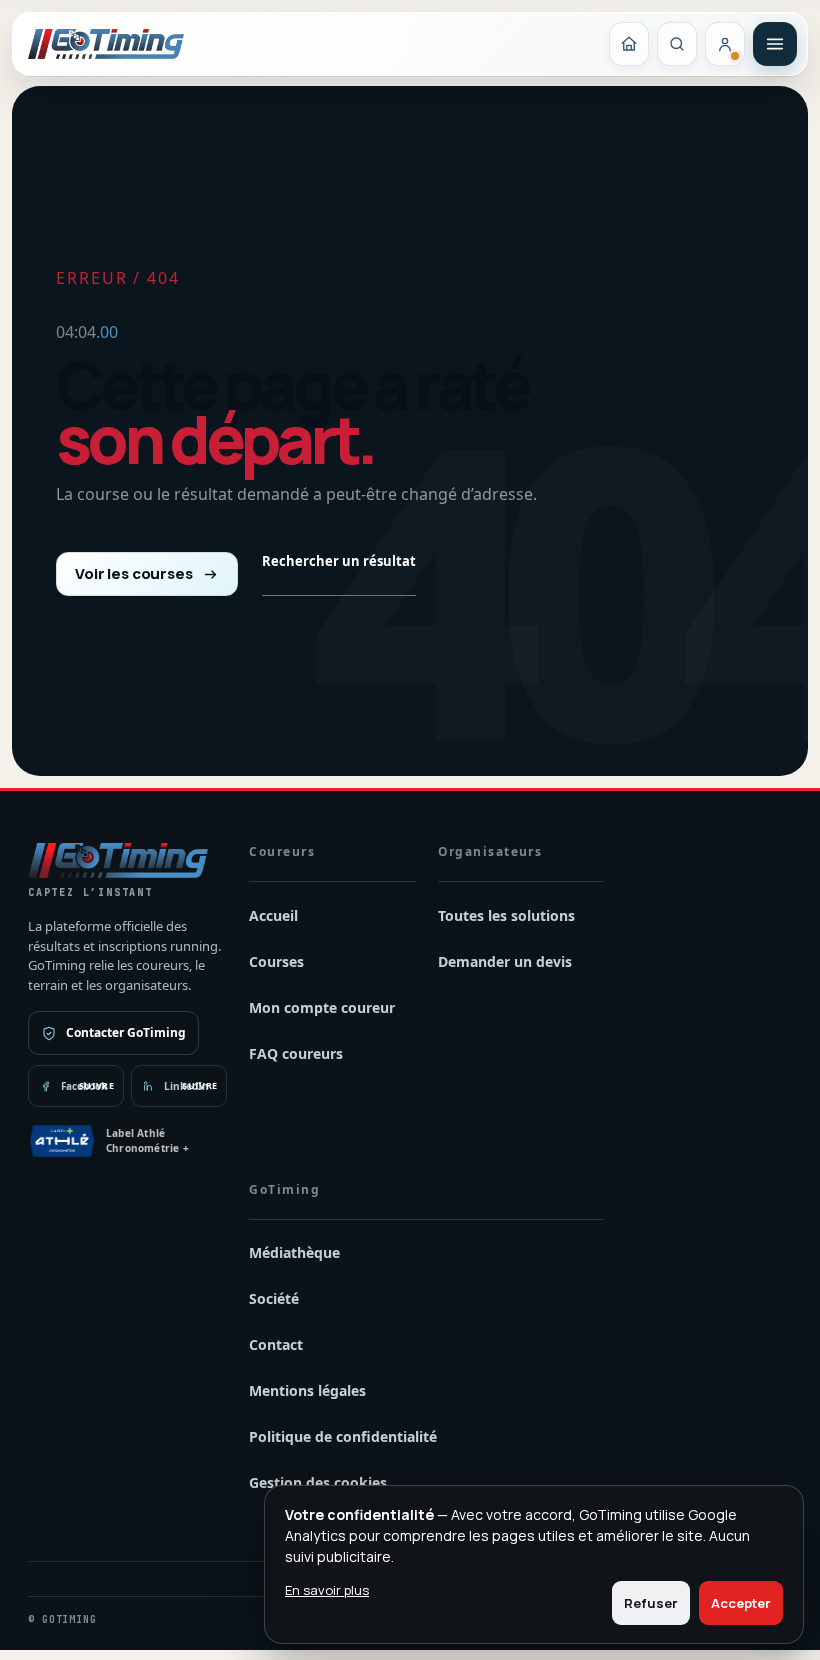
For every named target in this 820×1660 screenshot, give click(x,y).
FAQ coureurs (296, 1053)
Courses (276, 961)
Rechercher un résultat (339, 561)
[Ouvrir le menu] (775, 44)
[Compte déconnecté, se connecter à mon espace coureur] (725, 44)
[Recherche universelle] (677, 44)
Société (274, 1298)
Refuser (651, 1603)
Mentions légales (307, 1390)
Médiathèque (294, 1252)
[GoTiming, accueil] (106, 44)
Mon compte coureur (322, 1007)
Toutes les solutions (506, 915)
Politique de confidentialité (343, 1436)
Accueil (273, 915)
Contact (276, 1344)
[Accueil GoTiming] (629, 44)
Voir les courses (134, 573)
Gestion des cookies (318, 1482)
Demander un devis (505, 961)
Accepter (741, 1603)
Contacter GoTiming (126, 1032)
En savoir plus (327, 1590)
